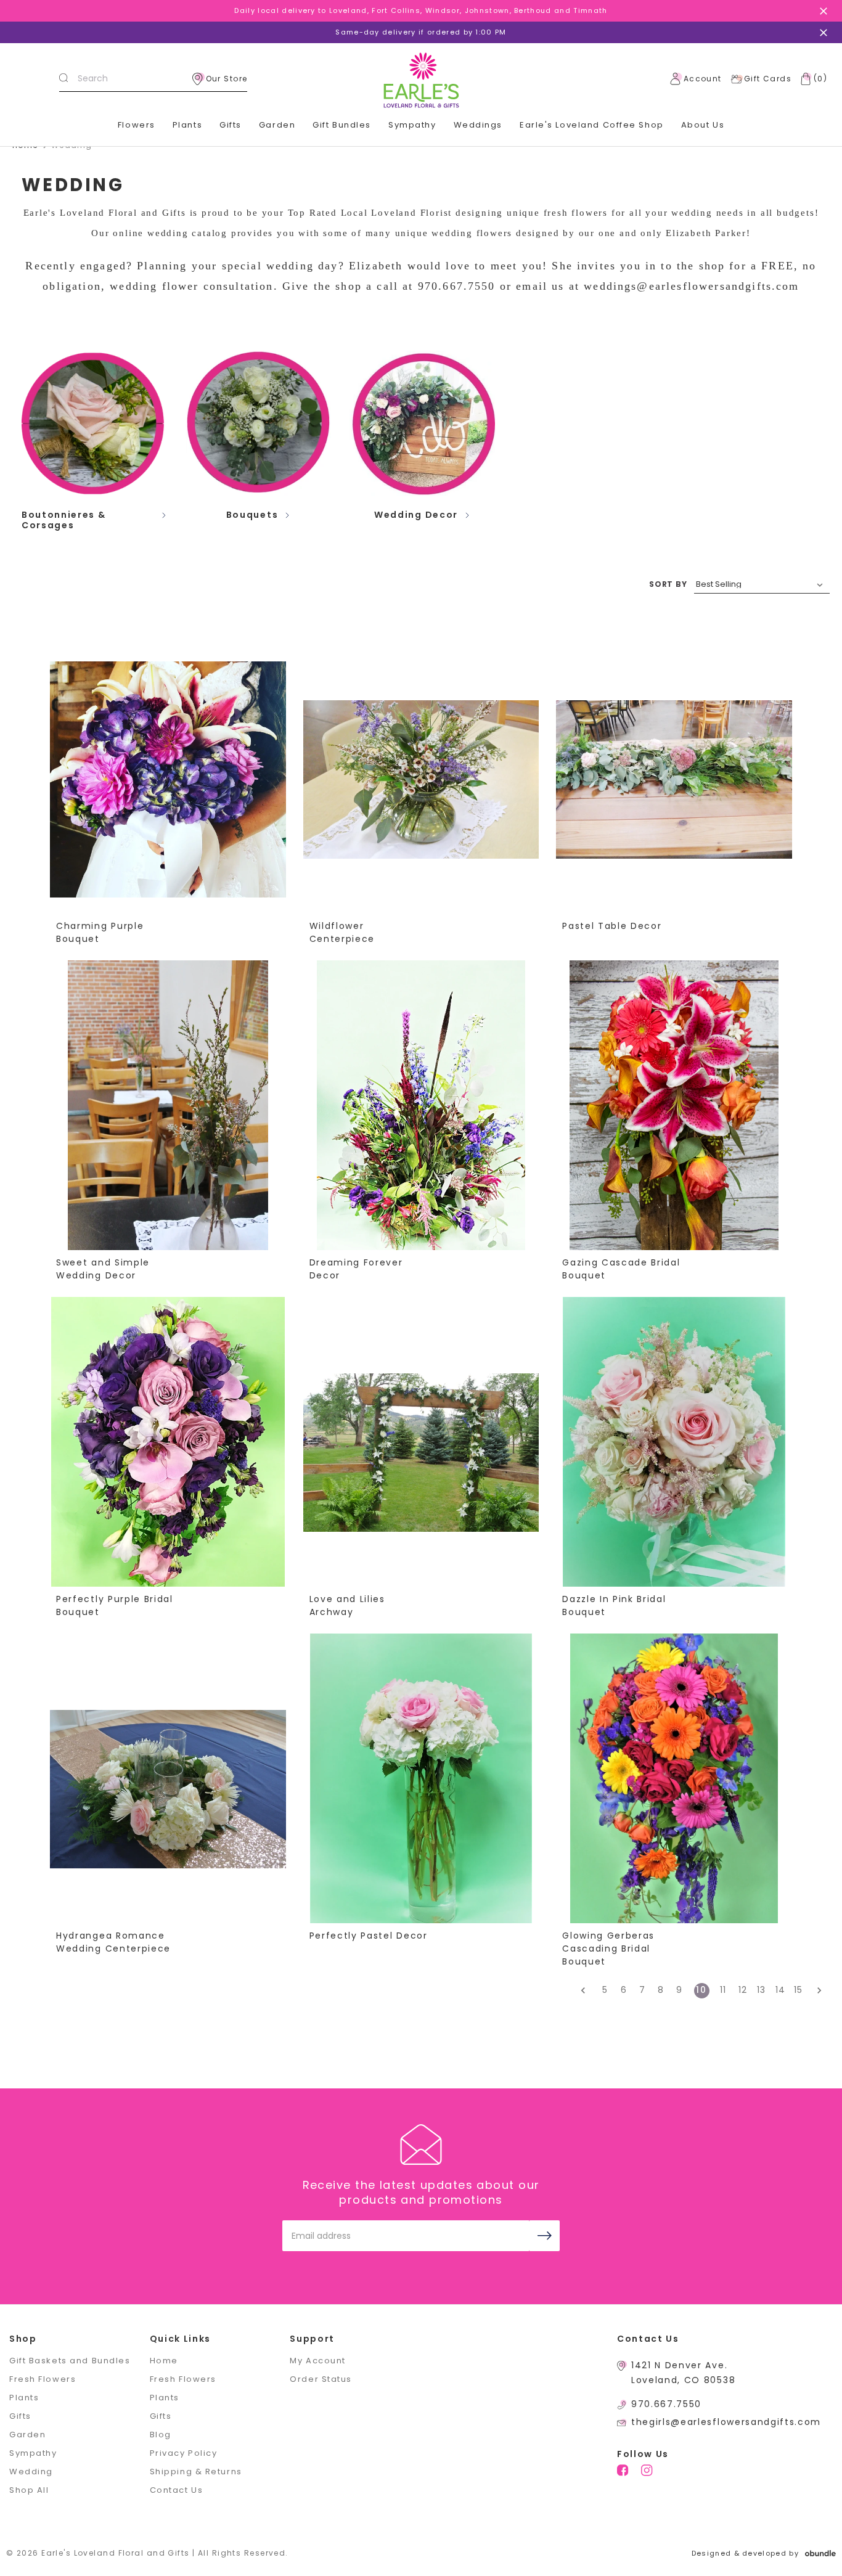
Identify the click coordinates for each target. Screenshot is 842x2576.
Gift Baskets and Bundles (70, 2361)
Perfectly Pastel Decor (369, 1936)
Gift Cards (768, 79)
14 (781, 1990)
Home (164, 2361)
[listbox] (762, 584)
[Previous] (587, 1991)
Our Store (227, 79)
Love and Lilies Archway (347, 1605)
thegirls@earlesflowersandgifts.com (726, 2422)
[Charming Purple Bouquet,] (168, 779)
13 (762, 1990)
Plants (187, 125)
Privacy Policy (184, 2453)
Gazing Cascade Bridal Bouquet (621, 1269)
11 (723, 1990)
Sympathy (412, 125)
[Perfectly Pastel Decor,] (421, 1789)
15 (799, 1990)
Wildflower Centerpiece (342, 932)
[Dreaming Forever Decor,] (421, 1116)
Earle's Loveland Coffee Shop (592, 125)
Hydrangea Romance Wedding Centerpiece (113, 1942)
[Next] (816, 1991)
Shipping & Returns (196, 2472)
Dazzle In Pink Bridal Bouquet (614, 1605)
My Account (318, 2361)
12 (743, 1990)
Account (703, 79)
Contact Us (177, 2490)
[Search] (63, 79)
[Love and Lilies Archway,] (421, 1452)
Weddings (478, 125)
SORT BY (668, 584)
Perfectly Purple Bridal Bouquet (115, 1605)
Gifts (231, 125)
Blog (161, 2435)
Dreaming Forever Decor (356, 1269)
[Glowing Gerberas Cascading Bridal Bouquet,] (674, 1789)
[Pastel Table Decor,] (674, 779)
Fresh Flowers (43, 2379)
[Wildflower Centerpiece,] (421, 779)
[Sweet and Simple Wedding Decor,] (168, 1116)
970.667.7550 (666, 2404)
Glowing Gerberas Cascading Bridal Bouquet (608, 1948)
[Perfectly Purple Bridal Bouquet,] (168, 1452)
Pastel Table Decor (612, 926)
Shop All (29, 2490)
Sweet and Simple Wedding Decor (103, 1269)
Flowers (137, 125)
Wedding (31, 2472)
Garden (277, 125)
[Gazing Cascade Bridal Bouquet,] (674, 1116)
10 (701, 1990)
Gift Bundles (342, 125)
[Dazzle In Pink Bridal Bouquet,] (674, 1452)
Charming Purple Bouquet (100, 932)
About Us (703, 125)
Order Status (321, 2379)
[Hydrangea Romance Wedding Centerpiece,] (168, 1789)
